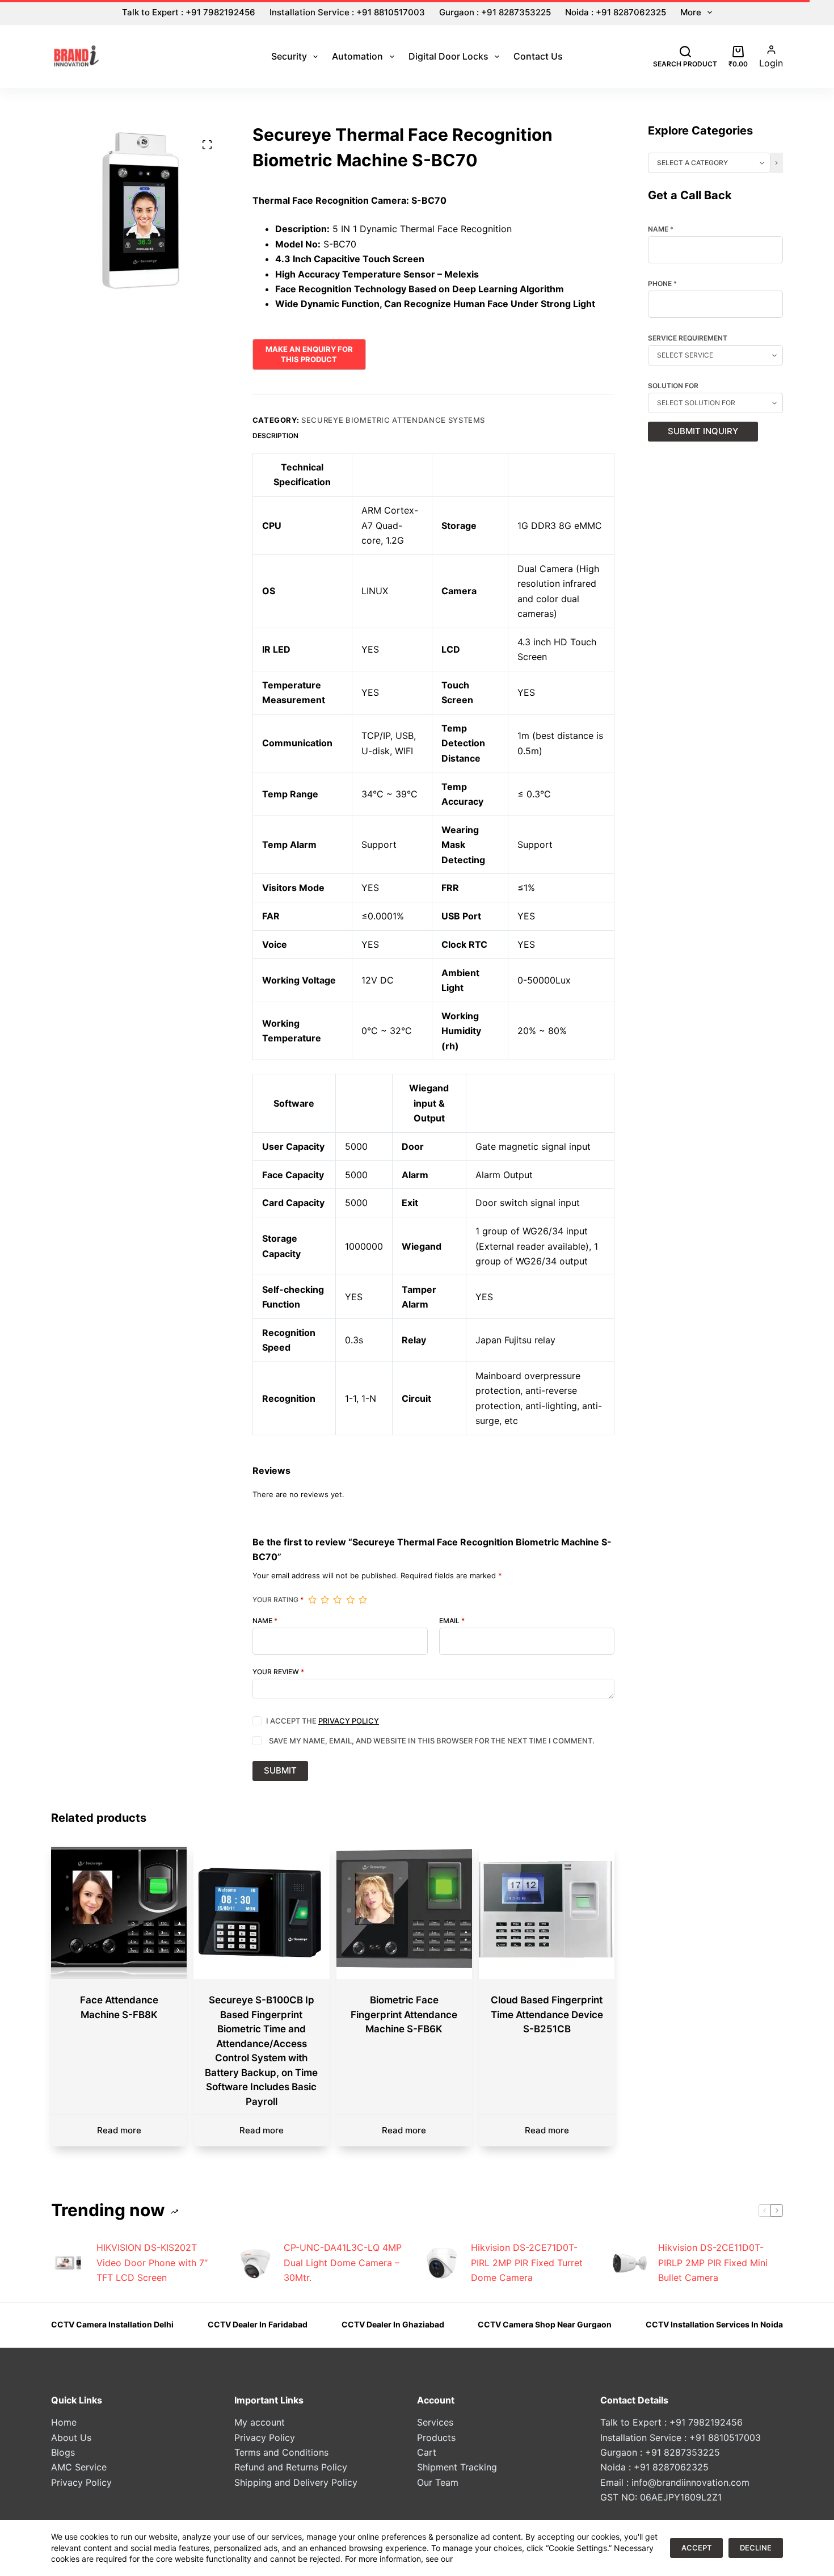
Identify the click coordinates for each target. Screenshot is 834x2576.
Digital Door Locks (448, 56)
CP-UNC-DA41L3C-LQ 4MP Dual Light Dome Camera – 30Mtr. (343, 2262)
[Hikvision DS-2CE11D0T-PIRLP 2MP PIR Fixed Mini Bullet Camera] (630, 2263)
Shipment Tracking (457, 2467)
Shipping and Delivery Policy (296, 2482)
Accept (696, 2548)
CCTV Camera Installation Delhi (112, 2324)
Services (435, 2422)
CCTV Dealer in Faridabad (258, 2324)
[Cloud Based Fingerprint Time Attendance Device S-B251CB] (547, 1911)
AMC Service (79, 2467)
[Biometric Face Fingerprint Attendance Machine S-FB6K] (404, 1911)
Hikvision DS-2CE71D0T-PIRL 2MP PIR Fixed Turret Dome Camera (527, 2262)
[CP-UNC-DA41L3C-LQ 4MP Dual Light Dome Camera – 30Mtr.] (255, 2263)
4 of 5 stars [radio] (350, 1600)
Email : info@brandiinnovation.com (675, 2482)
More (691, 12)
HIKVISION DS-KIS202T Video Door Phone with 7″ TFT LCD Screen (152, 2262)
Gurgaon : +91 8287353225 (495, 12)
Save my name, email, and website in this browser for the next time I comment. (432, 1741)
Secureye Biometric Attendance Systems (393, 420)
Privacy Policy (349, 1721)
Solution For (673, 386)
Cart (427, 2452)
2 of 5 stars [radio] (325, 1600)
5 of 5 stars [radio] (363, 1600)
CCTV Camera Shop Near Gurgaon (545, 2324)
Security (289, 56)
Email (452, 1621)
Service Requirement (688, 338)
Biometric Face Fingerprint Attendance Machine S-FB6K (404, 2014)
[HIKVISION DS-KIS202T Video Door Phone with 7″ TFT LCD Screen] (68, 2263)
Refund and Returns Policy (291, 2467)
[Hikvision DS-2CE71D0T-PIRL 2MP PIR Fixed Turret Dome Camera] (443, 2263)
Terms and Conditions (281, 2452)
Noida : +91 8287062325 (616, 12)
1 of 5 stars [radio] (312, 1600)
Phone (662, 284)
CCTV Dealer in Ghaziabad (393, 2324)
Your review (278, 1672)
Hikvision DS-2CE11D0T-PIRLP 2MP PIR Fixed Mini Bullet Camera (713, 2262)
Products (436, 2438)
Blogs (63, 2452)
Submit (280, 1770)
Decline (756, 2548)
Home (64, 2422)
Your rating (278, 1600)
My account (260, 2422)
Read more (119, 2130)
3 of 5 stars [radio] (337, 1600)
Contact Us (538, 56)
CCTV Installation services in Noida (714, 2324)
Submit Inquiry (703, 431)
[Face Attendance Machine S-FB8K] (119, 1911)
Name (265, 1621)
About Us (71, 2438)
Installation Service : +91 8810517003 (347, 12)
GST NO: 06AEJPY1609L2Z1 (661, 2497)
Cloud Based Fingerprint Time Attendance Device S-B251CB (547, 2014)
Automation (357, 56)
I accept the (323, 1721)
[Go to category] (777, 163)
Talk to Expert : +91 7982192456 (189, 12)
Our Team (438, 2482)
